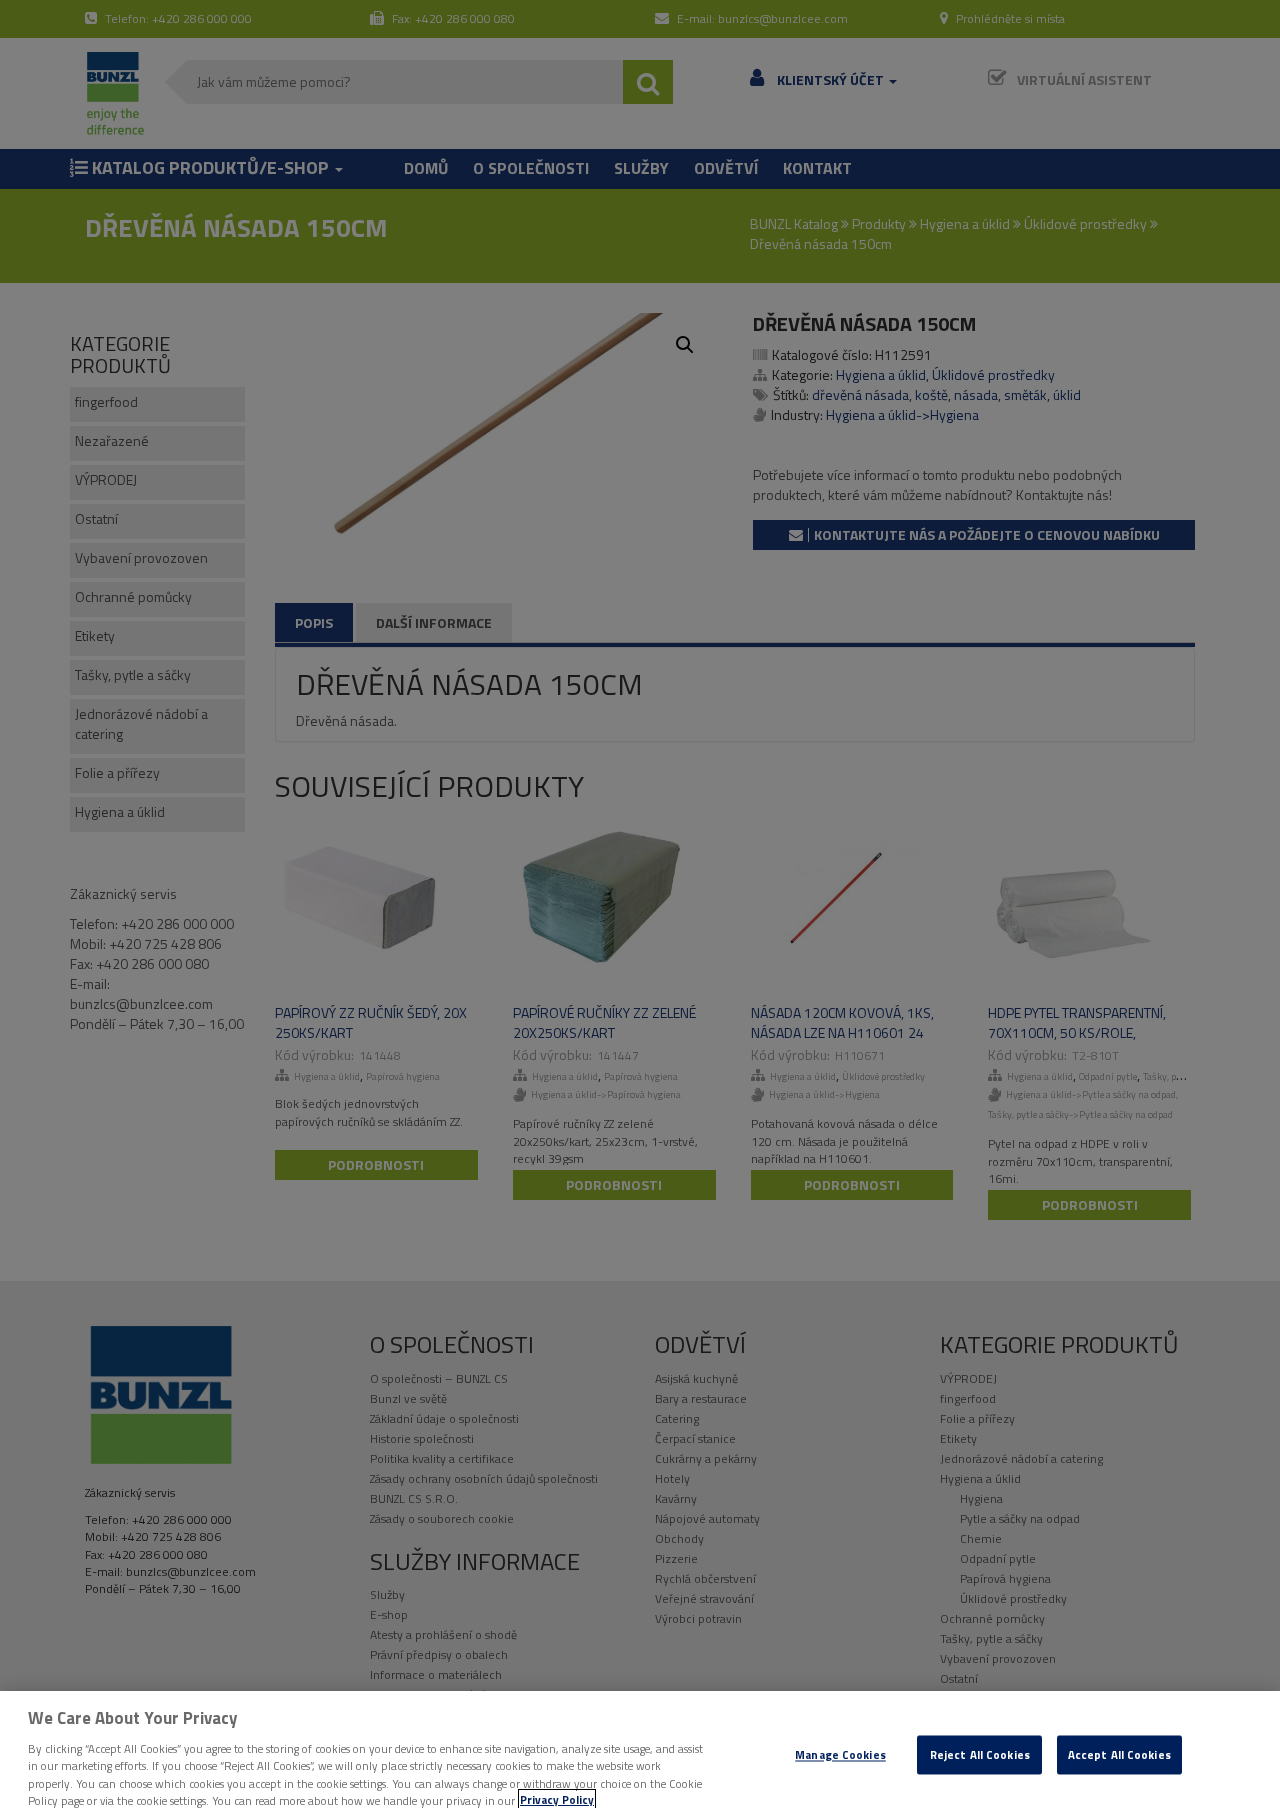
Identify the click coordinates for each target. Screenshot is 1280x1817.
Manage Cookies (840, 1754)
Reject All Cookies (980, 1754)
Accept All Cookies (1119, 1754)
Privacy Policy (557, 1799)
